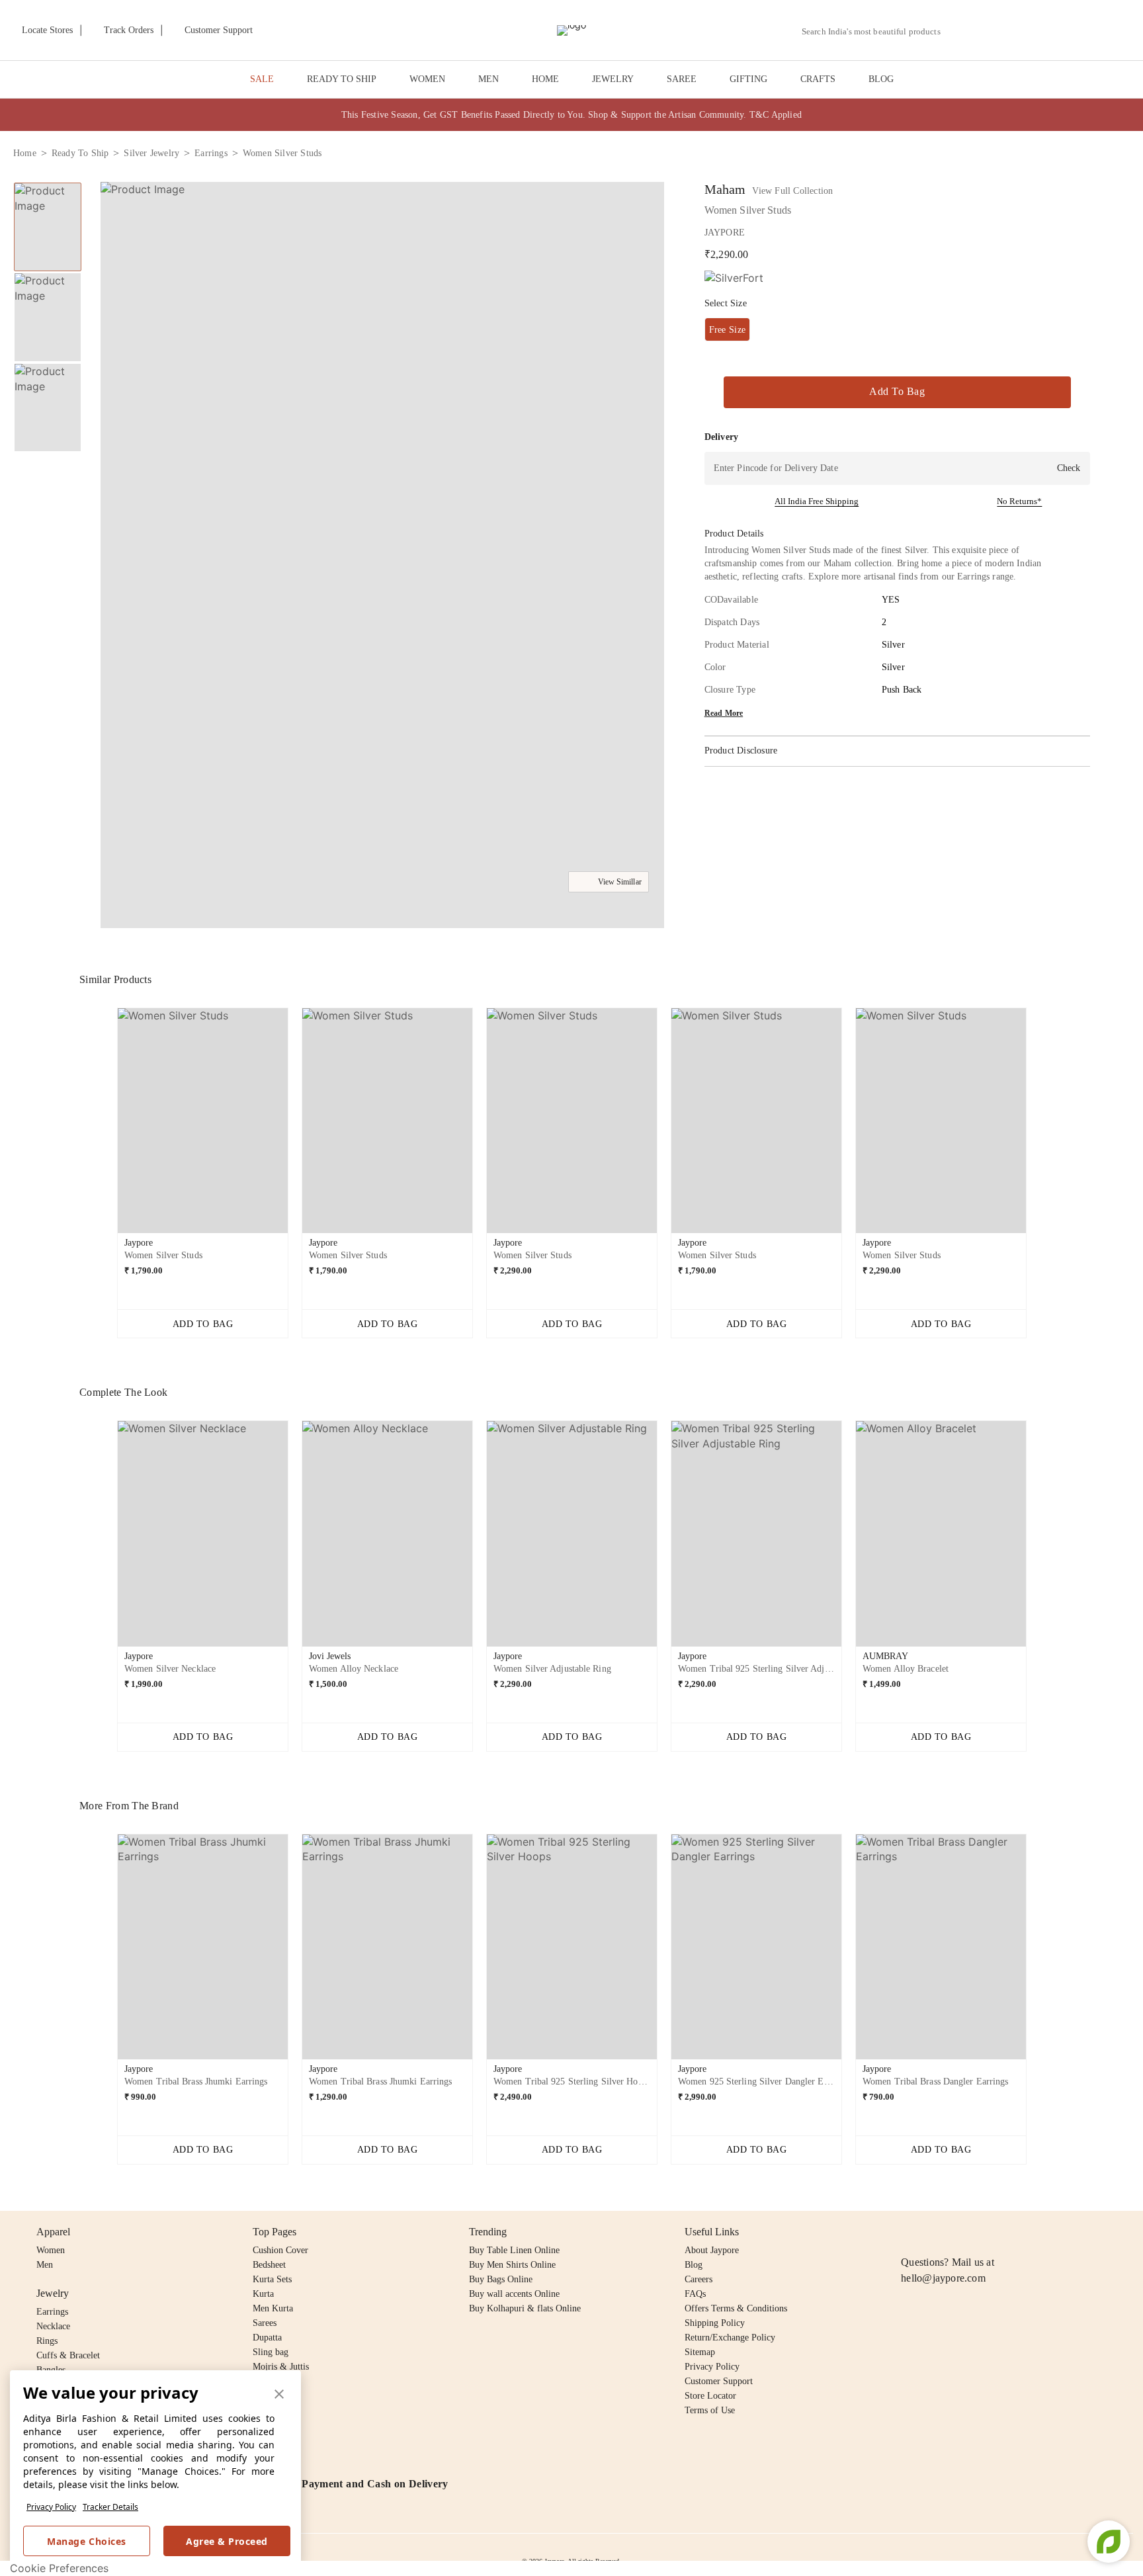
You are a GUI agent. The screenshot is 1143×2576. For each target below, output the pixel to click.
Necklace (53, 2326)
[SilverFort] (734, 278)
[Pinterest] (1011, 2232)
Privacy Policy (51, 2507)
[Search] (958, 31)
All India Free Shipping (817, 501)
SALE (262, 79)
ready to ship (80, 153)
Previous (106, 1126)
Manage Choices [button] (86, 2541)
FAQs (695, 2294)
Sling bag (271, 2352)
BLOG (881, 79)
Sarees (265, 2323)
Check (1069, 468)
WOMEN (427, 79)
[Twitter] (960, 2232)
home (25, 153)
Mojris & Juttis (281, 2367)
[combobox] (876, 32)
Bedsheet (269, 2265)
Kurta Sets (272, 2279)
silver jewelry (151, 153)
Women (51, 2250)
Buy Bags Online (501, 2279)
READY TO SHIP (342, 79)
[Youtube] (985, 2232)
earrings (211, 153)
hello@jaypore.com (943, 2278)
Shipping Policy (715, 2323)
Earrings (52, 2312)
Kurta (263, 2294)
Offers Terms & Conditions (736, 2308)
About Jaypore (712, 2250)
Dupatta (267, 2338)
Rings (47, 2341)
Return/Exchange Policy (730, 2338)
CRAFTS (818, 79)
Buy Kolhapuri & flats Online (525, 2308)
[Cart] (1056, 31)
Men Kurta (273, 2308)
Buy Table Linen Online (514, 2250)
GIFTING (748, 79)
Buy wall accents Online (514, 2294)
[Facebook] (935, 2232)
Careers (698, 2279)
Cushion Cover (280, 2250)
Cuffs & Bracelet (68, 2355)
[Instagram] (909, 2232)
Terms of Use (710, 2410)
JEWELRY (613, 79)
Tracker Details (110, 2507)
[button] (989, 30)
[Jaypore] (571, 30)
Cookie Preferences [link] (59, 2568)
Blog (694, 2265)
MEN (488, 79)
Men (45, 2265)
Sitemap (700, 2352)
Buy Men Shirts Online (512, 2265)
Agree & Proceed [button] (227, 2541)
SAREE (682, 79)
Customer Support (719, 2381)
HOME (545, 79)
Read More (724, 713)
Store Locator (710, 2396)
